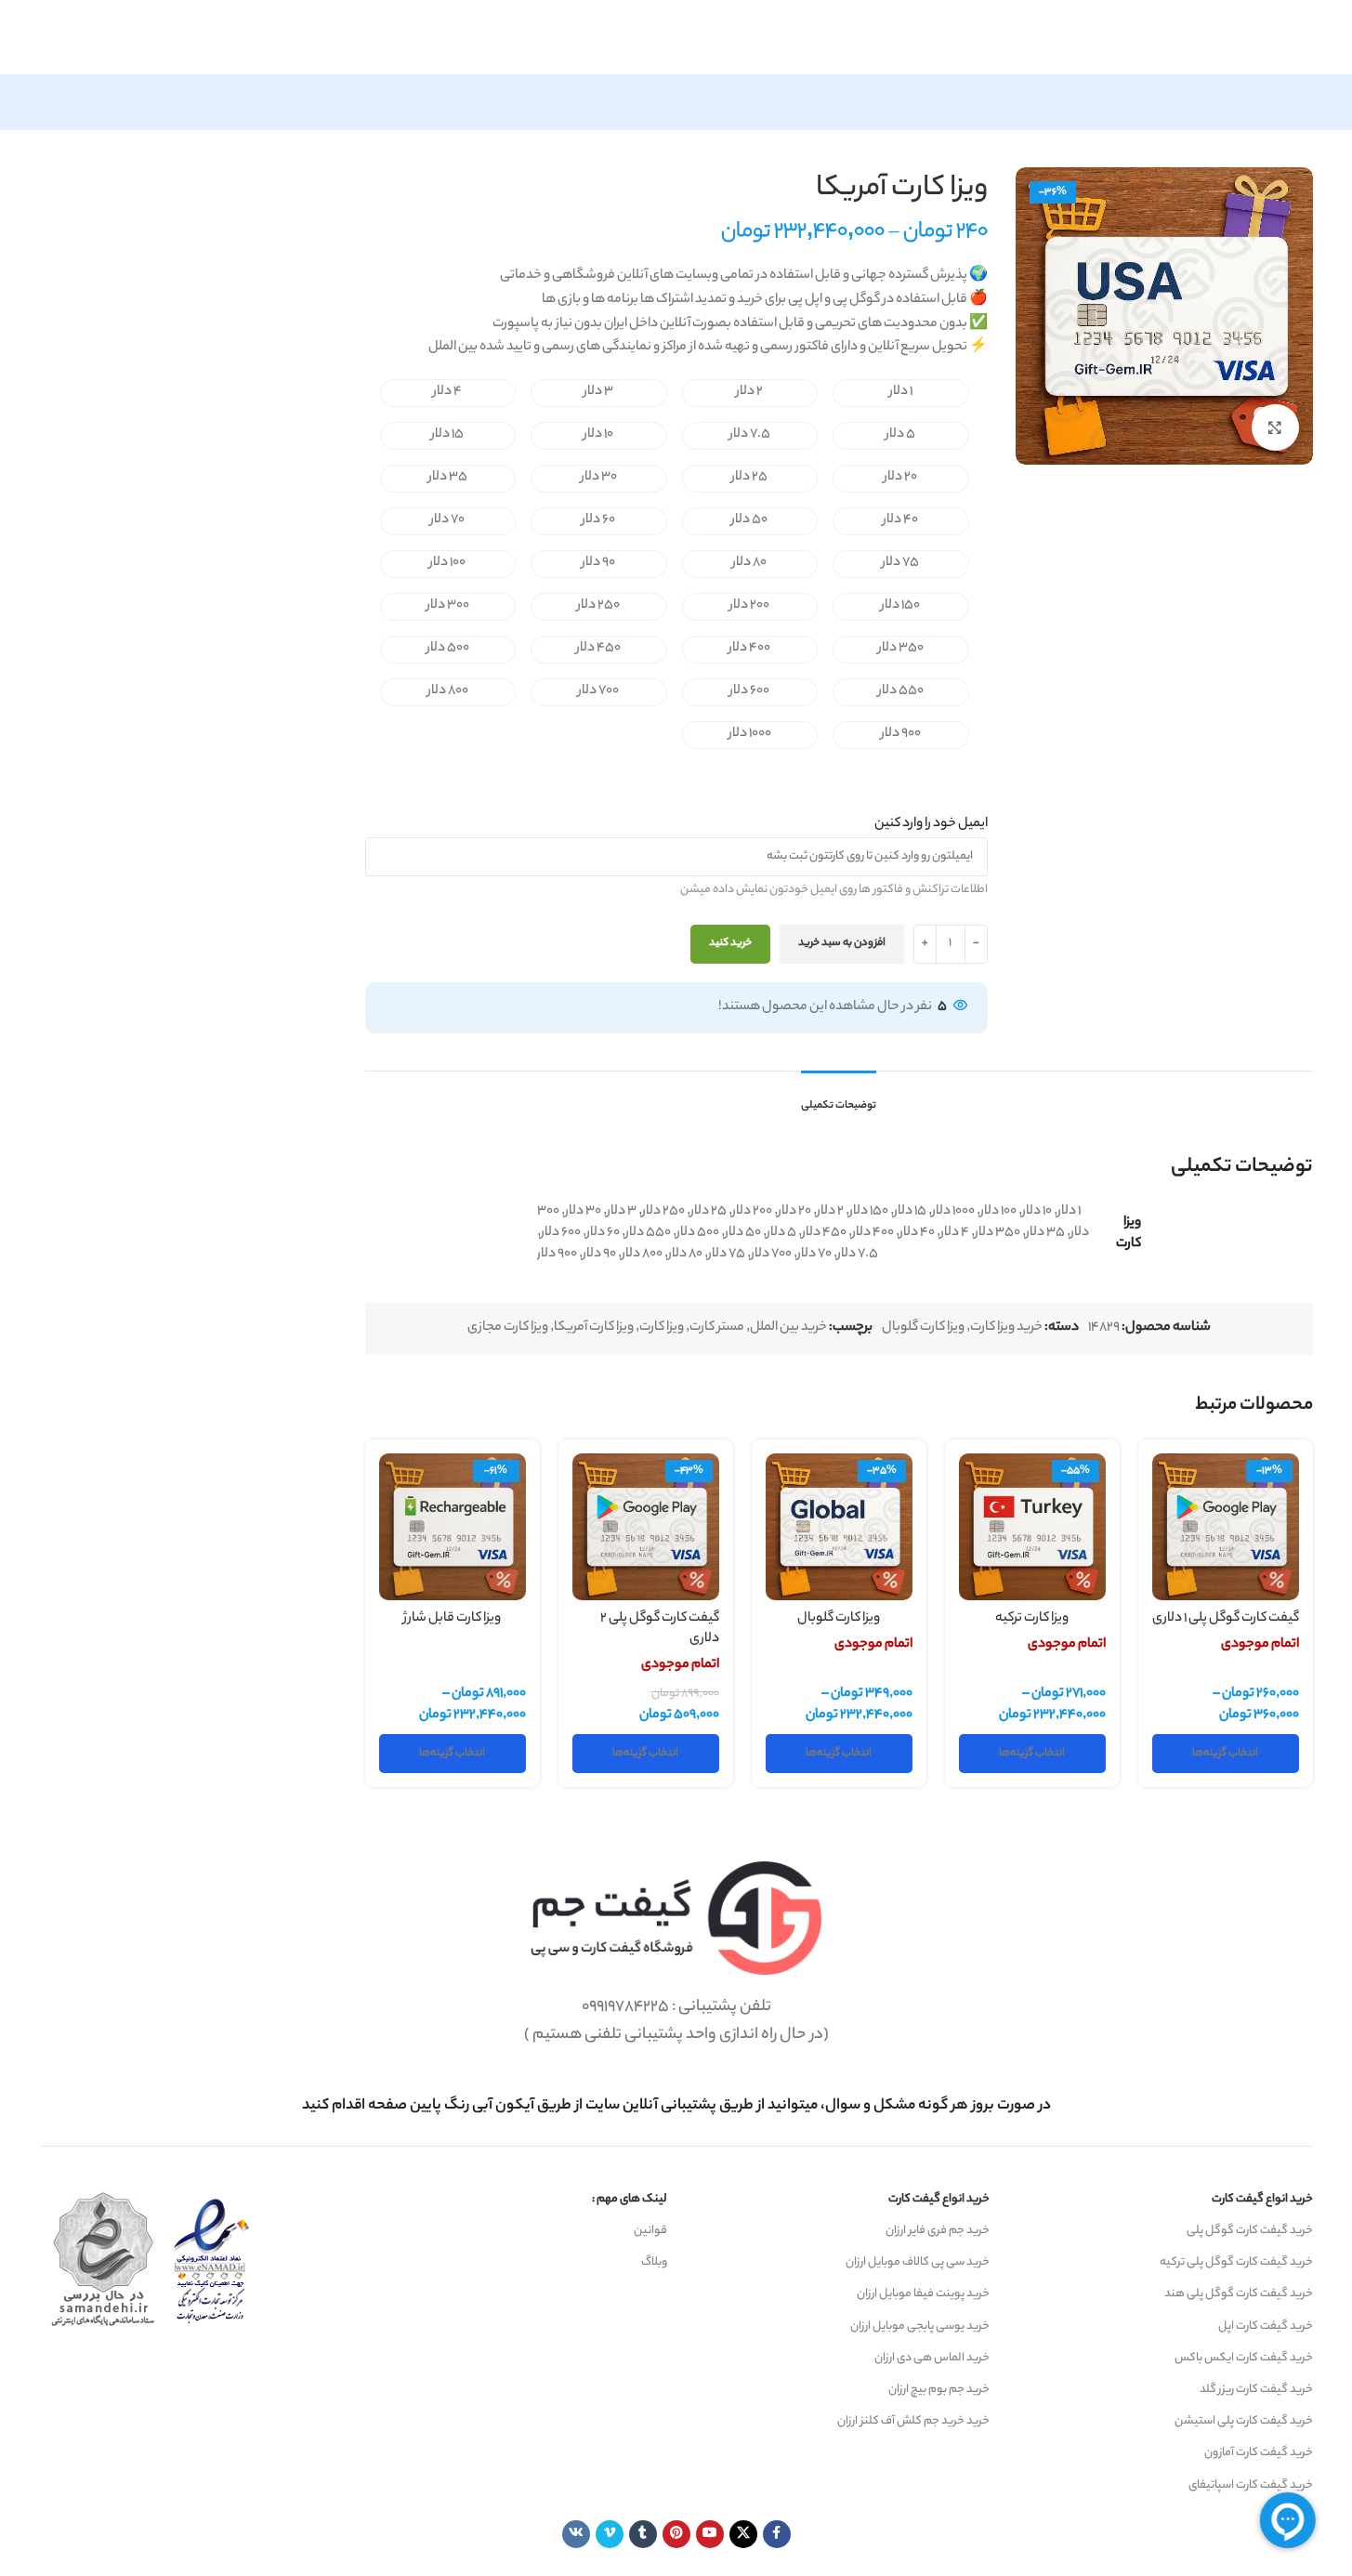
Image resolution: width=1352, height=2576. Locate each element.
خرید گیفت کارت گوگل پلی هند (1239, 2294)
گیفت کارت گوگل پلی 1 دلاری (1226, 1619)
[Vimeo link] (610, 2534)
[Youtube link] (710, 2534)
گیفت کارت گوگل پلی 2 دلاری (660, 1630)
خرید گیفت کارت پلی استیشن (1244, 2421)
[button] (901, 393)
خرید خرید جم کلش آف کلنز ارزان (913, 2421)
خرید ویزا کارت (1006, 1328)
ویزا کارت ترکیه (1032, 1619)
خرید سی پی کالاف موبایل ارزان (918, 2262)
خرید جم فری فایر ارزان (938, 2231)
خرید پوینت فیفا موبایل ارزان (923, 2294)
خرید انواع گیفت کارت (1262, 2199)
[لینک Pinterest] (676, 2534)
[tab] (839, 1097)
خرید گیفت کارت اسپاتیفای (1251, 2485)
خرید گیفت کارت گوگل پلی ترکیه (1236, 2262)
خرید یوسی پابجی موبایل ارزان (920, 2326)
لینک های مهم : (630, 2199)
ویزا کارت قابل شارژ (452, 1619)
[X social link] (743, 2534)
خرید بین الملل (788, 1328)
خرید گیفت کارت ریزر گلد (1256, 2390)
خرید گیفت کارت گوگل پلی (1250, 2231)
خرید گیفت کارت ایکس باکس (1244, 2358)
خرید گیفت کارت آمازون (1259, 2453)
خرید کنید (730, 943)
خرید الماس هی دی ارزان (932, 2358)
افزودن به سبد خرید (842, 943)
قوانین (650, 2231)
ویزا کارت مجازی (508, 1328)
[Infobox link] (676, 2106)
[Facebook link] (777, 2534)
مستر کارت (717, 1328)
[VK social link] (576, 2534)
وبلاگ (654, 2262)
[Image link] (676, 1918)
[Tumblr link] (643, 2534)
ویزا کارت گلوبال (923, 1328)
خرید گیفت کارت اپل (1266, 2326)
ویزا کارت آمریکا (594, 1328)
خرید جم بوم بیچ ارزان (939, 2390)
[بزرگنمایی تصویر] (1275, 427)
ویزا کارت (662, 1328)
